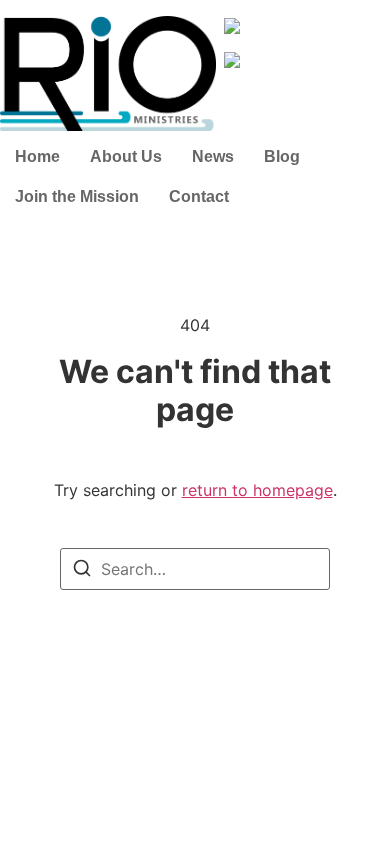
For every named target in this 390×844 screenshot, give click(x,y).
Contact (199, 196)
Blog (282, 156)
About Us (126, 156)
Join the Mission (77, 196)
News (213, 156)
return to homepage (257, 490)
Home (37, 156)
